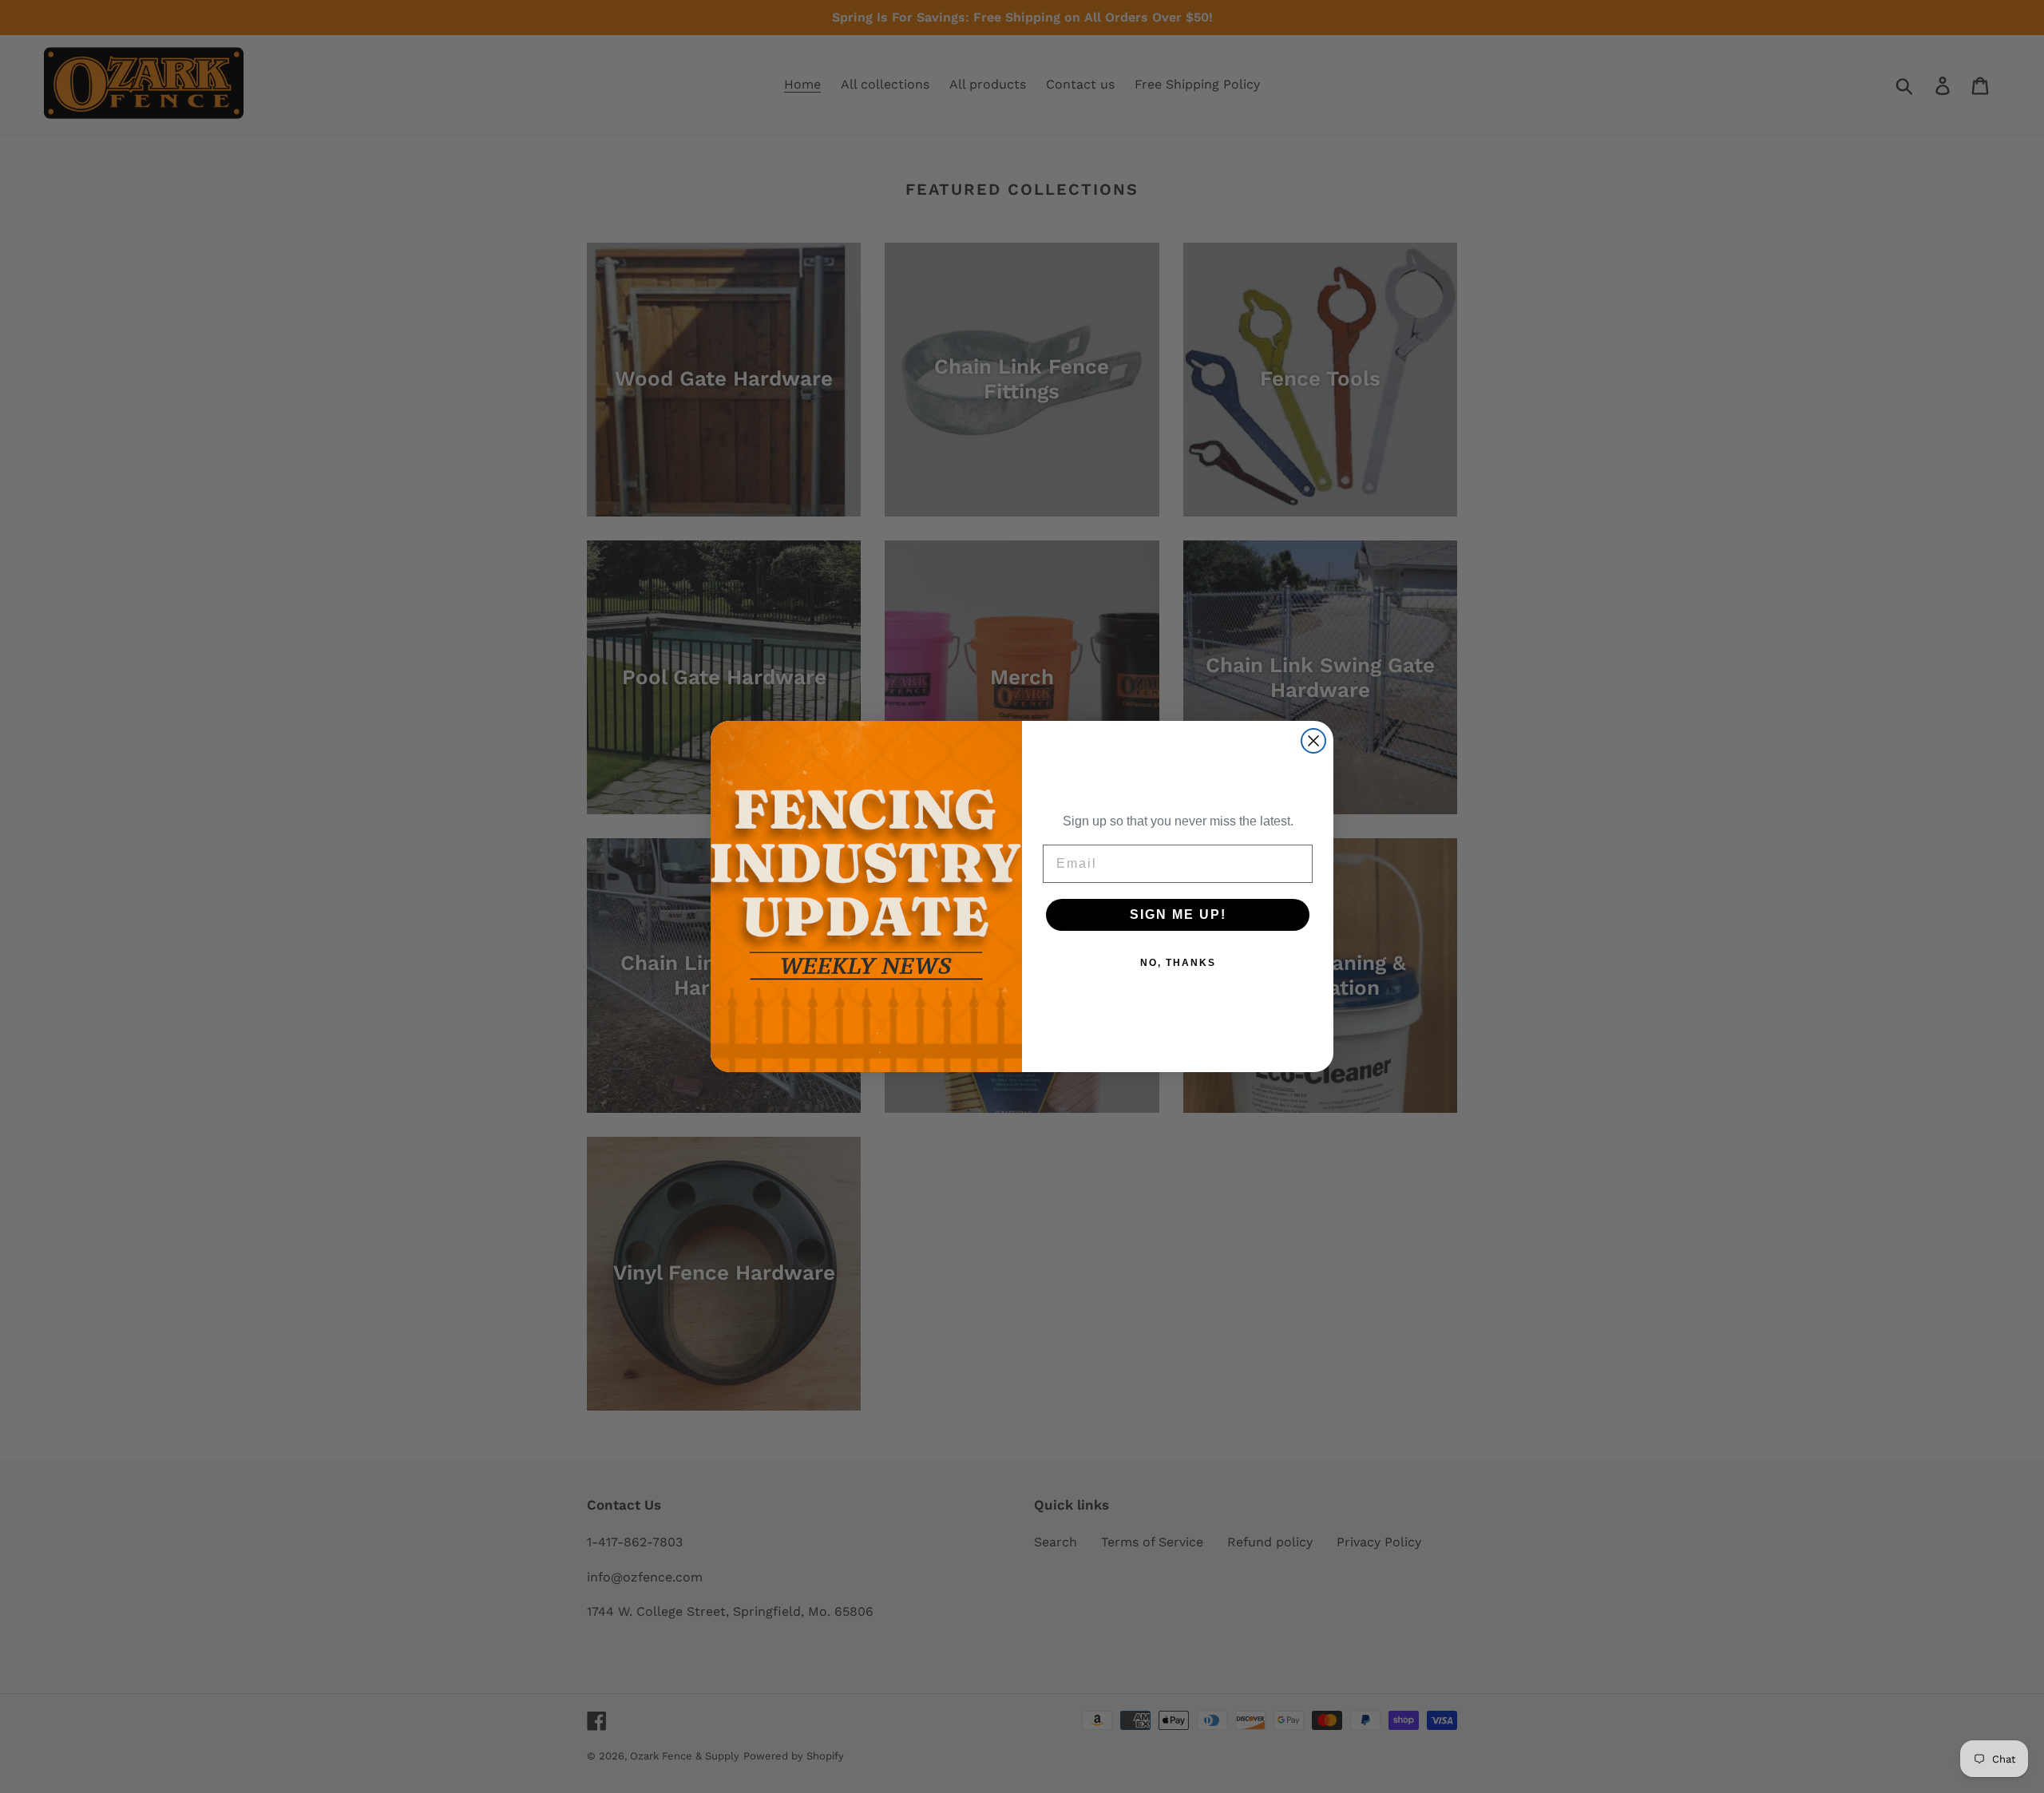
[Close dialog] (1313, 741)
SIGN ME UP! (1178, 914)
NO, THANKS (1178, 963)
